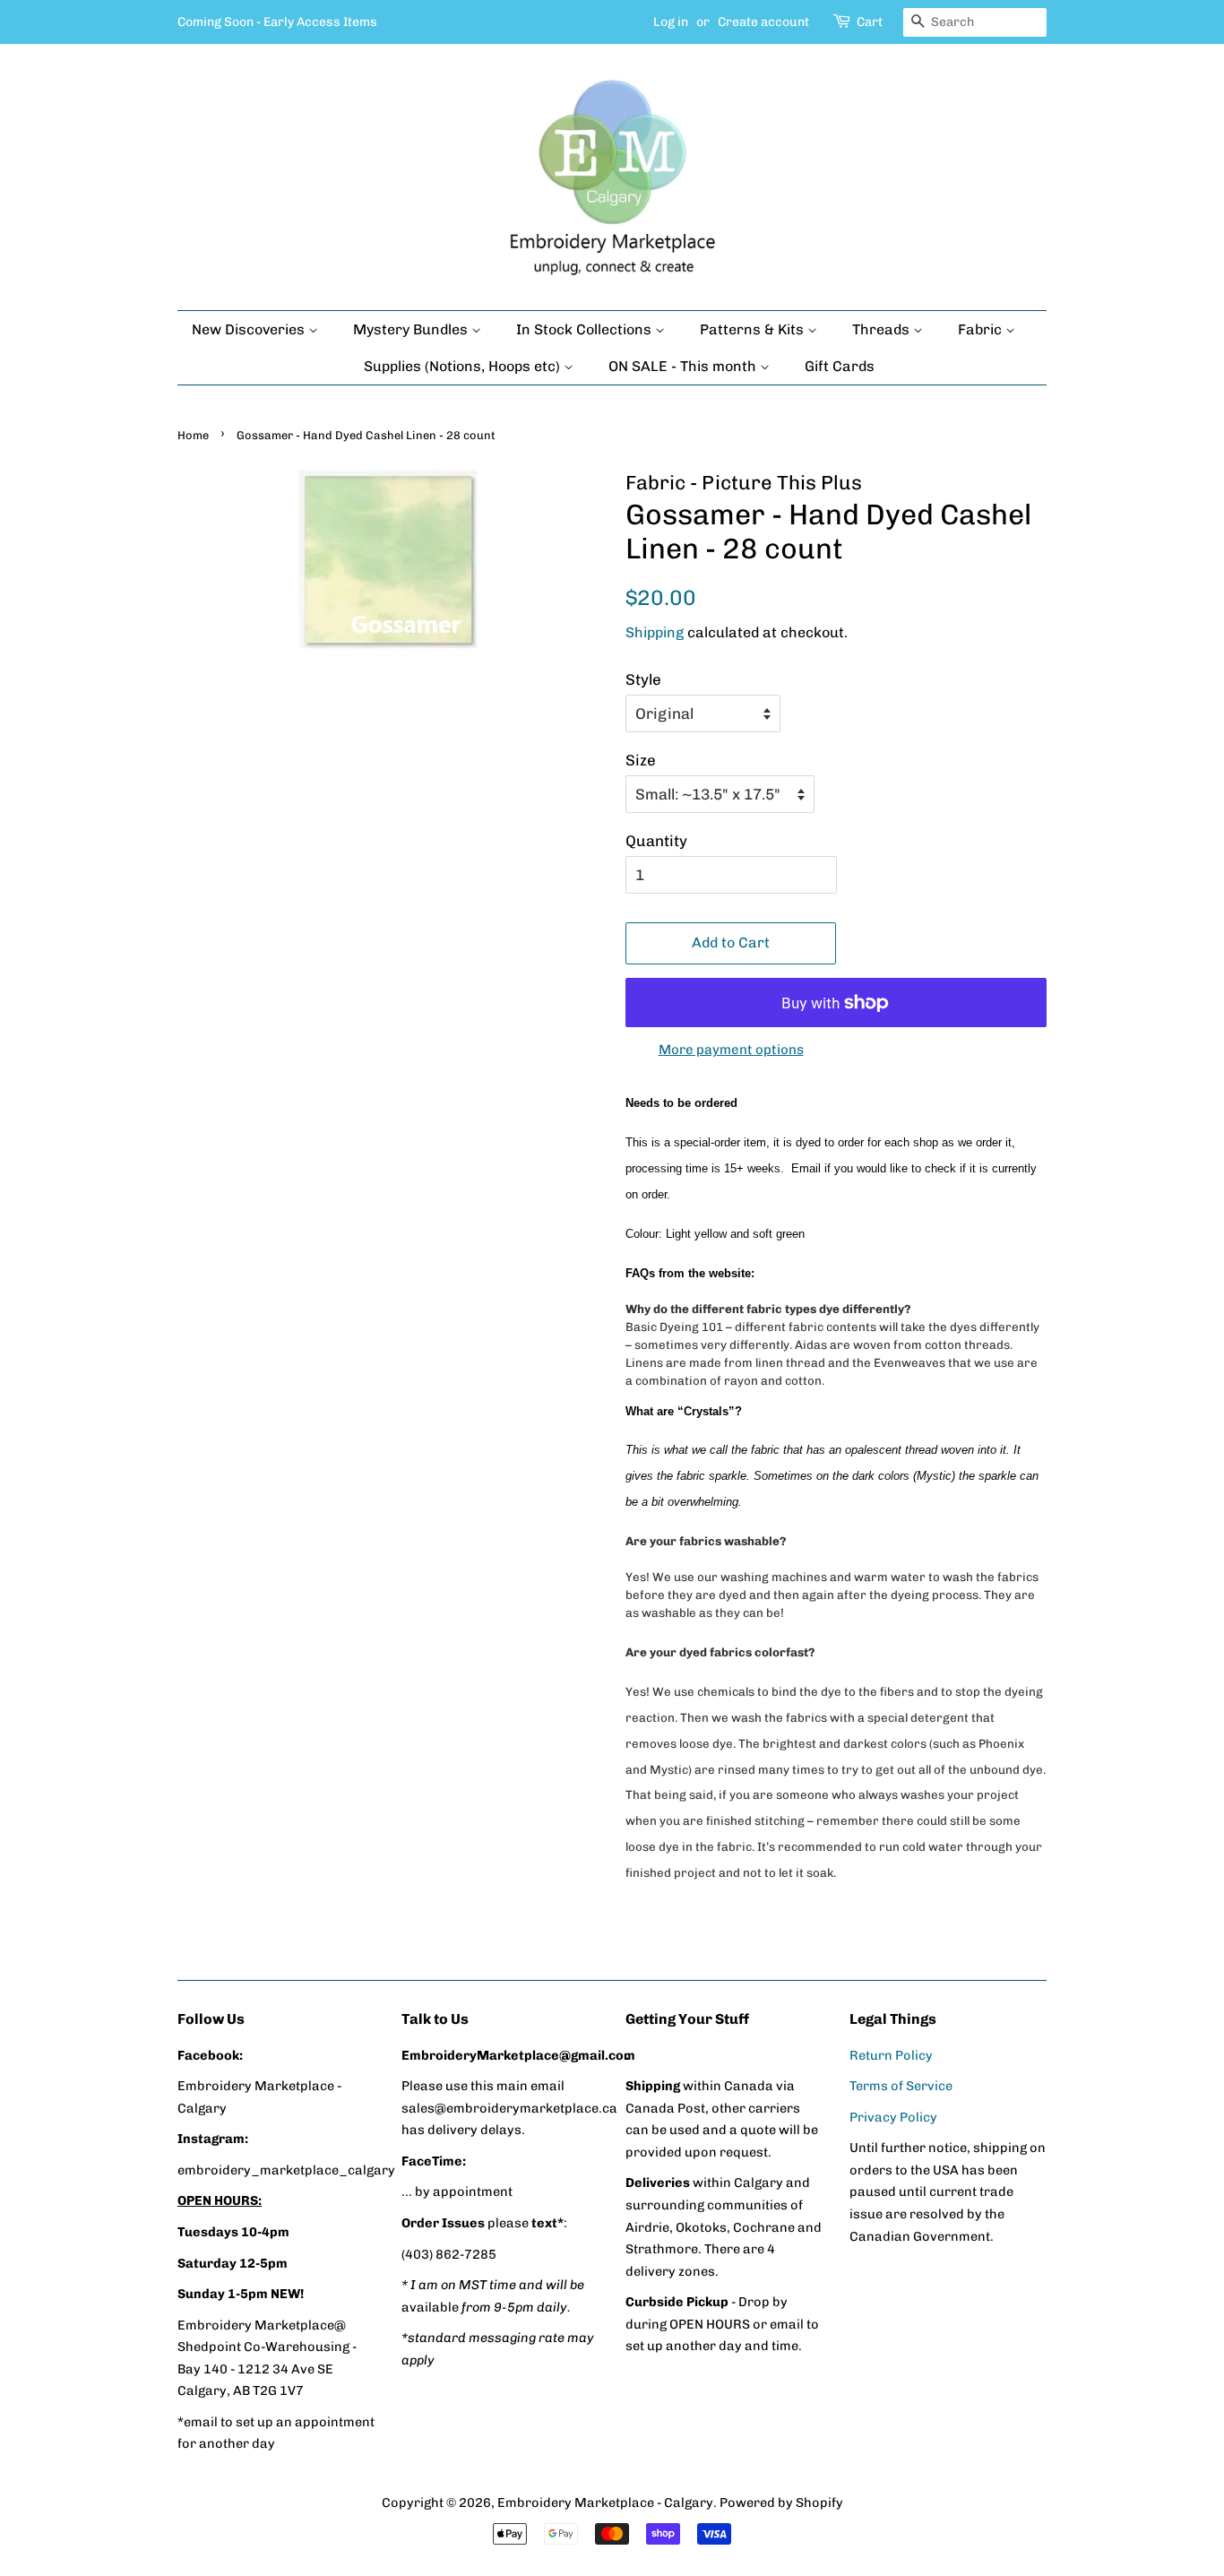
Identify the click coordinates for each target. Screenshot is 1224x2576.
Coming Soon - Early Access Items (277, 22)
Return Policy (891, 2055)
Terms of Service (901, 2086)
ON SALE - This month (684, 366)
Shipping (655, 632)
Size (641, 760)
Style (643, 679)
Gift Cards (840, 366)
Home (193, 435)
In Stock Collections (586, 329)
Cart (870, 22)
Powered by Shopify (781, 2503)
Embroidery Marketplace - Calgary (605, 2503)
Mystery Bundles (412, 329)
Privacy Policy (893, 2117)
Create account (763, 22)
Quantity (656, 841)
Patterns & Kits (754, 329)
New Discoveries (250, 329)
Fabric (982, 329)
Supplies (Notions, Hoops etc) (464, 366)
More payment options (731, 1050)
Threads (883, 329)
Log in (671, 22)
